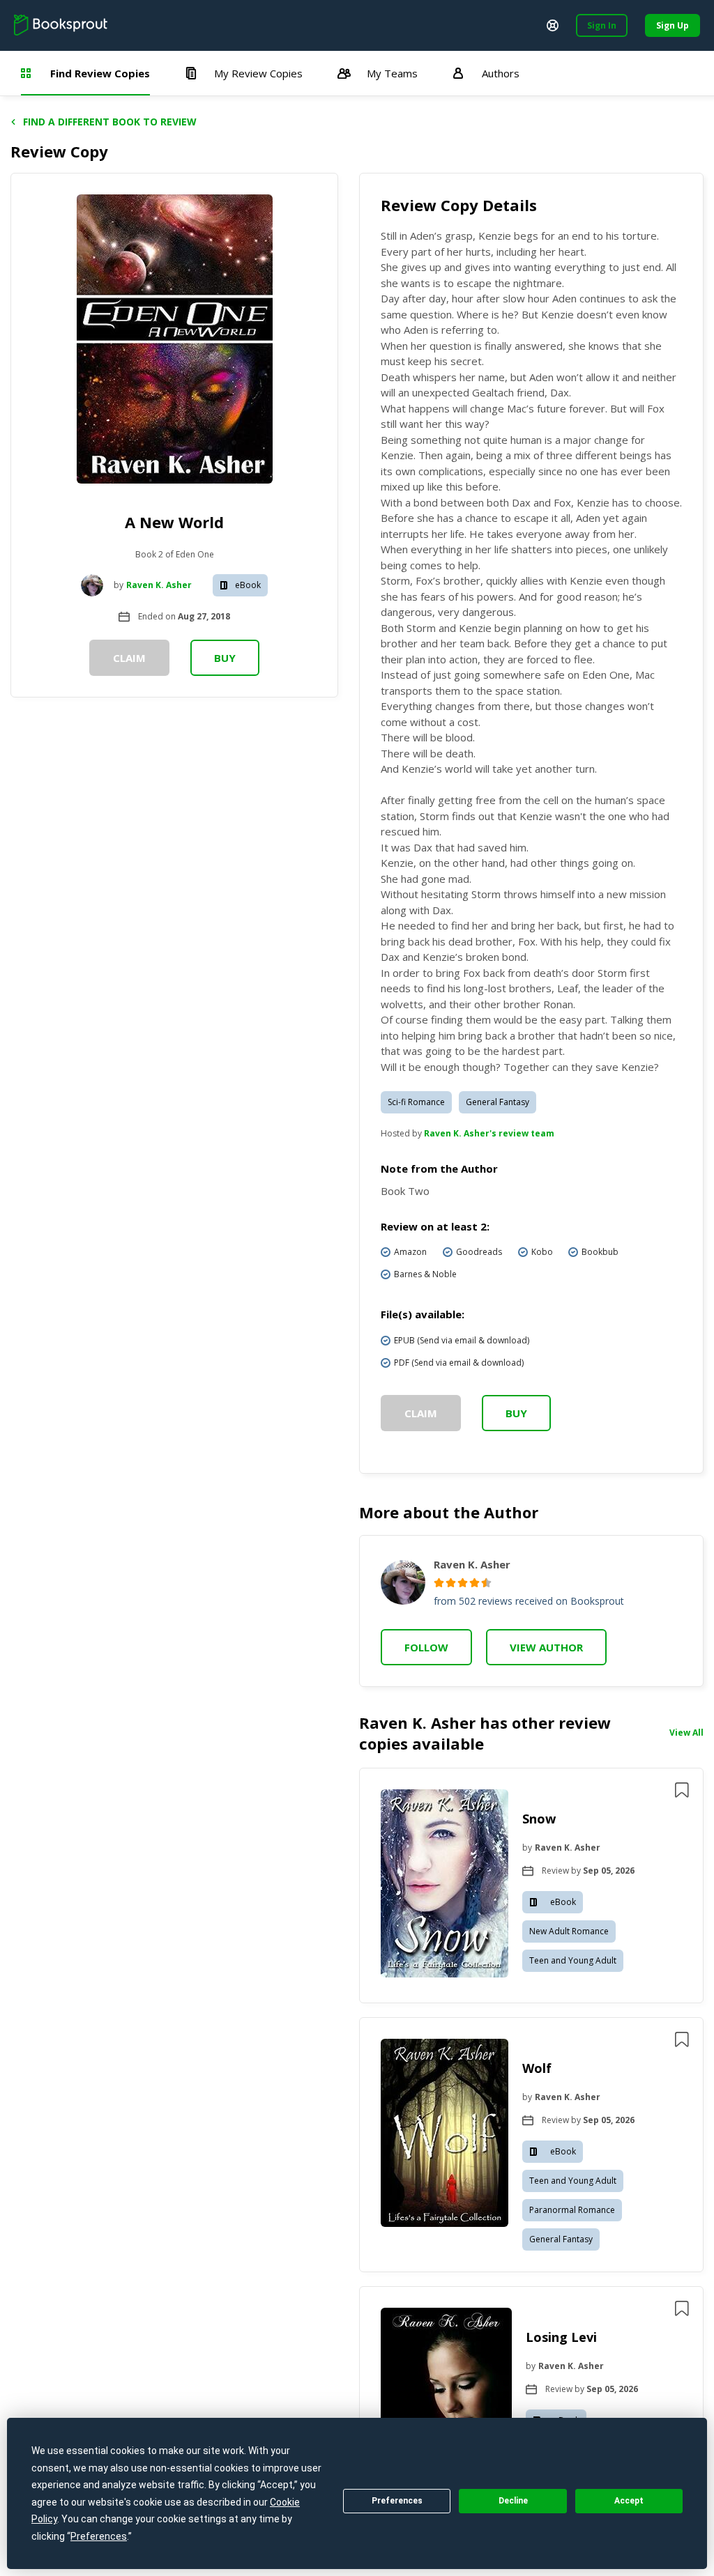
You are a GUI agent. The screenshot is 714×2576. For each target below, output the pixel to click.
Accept (629, 2501)
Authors (501, 73)
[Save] (682, 1790)
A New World (174, 522)
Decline (513, 2501)
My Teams (392, 73)
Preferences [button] (99, 2536)
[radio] (439, 1583)
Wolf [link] (537, 2068)
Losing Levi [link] (561, 2337)
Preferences (397, 2501)
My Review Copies (258, 73)
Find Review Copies (100, 73)
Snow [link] (539, 1819)
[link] (445, 1885)
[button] (531, 1885)
